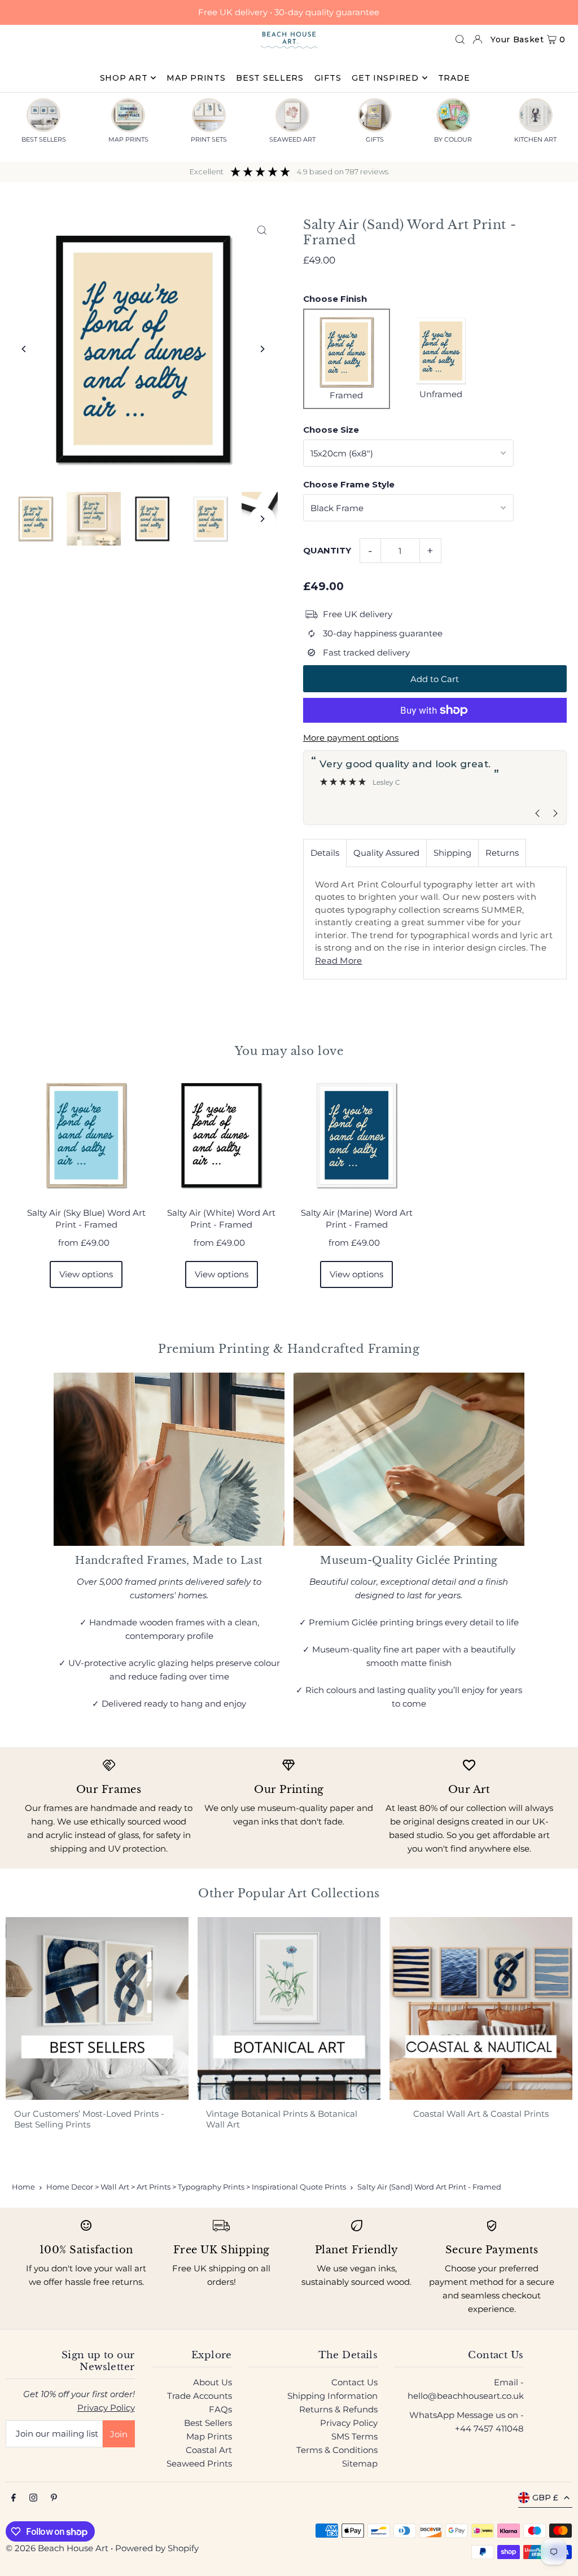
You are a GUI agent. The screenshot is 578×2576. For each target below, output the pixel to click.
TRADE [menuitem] (454, 78)
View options (86, 1274)
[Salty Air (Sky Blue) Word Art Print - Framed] (86, 1136)
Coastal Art (209, 2450)
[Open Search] (460, 39)
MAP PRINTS (128, 139)
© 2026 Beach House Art (57, 2548)
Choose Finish (335, 299)
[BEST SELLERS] (43, 115)
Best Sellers (208, 2423)
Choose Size (331, 430)
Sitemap (360, 2463)
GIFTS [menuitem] (328, 78)
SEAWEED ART (292, 139)
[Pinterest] (54, 2498)
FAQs (220, 2409)
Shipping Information (332, 2396)
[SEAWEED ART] (292, 115)
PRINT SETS (209, 139)
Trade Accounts (200, 2396)
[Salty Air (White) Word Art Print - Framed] (221, 1136)
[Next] (262, 349)
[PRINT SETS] (209, 115)
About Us (213, 2382)
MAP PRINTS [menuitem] (196, 78)
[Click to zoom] (262, 230)
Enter (271, 1315)
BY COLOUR (453, 139)
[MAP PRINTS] (128, 115)
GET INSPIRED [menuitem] (385, 78)
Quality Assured (386, 853)
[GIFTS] (375, 115)
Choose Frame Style (349, 484)
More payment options (351, 738)
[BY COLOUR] (453, 115)
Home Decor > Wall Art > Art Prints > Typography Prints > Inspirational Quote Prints (196, 2187)
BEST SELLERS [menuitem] (270, 78)
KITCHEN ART (535, 139)
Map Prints (209, 2436)
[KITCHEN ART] (536, 115)
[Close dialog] (552, 1170)
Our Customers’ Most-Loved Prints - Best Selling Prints (89, 2119)
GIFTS (375, 139)
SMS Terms (354, 2436)
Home (23, 2187)
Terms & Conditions (337, 2450)
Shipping (452, 853)
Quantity (327, 550)
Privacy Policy (106, 2408)
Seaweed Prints (199, 2463)
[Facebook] (14, 2498)
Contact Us (354, 2382)
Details (325, 853)
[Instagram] (33, 2498)
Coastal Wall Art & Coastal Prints (481, 2114)
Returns (502, 853)
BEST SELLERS (44, 139)
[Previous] (24, 349)
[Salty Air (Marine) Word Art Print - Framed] (357, 1136)
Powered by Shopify (157, 2548)
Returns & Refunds (338, 2409)
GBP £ (545, 2498)
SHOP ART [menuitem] (124, 78)
